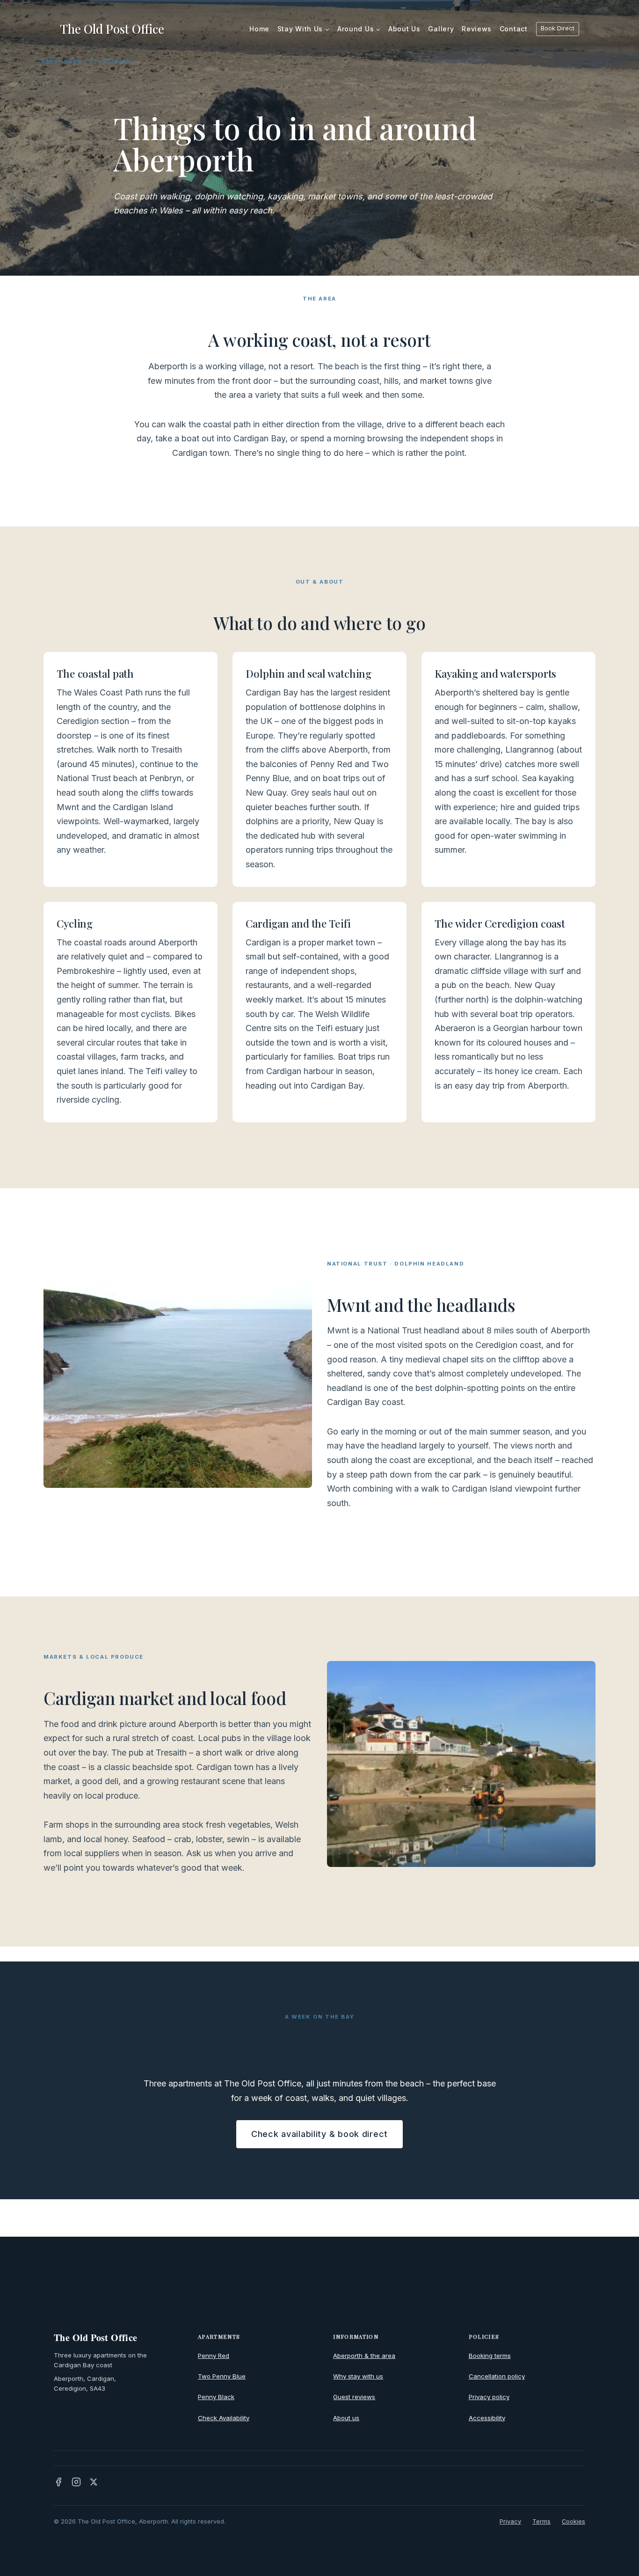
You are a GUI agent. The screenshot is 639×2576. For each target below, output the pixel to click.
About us (346, 2418)
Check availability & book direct (319, 2134)
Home (259, 29)
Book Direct (558, 28)
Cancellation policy (497, 2376)
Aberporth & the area (364, 2356)
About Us (404, 29)
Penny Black (216, 2397)
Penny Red (214, 2356)
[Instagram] (76, 2482)
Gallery (441, 29)
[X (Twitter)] (94, 2482)
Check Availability (224, 2418)
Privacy (510, 2521)
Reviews (477, 29)
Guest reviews (354, 2397)
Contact (514, 29)
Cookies (574, 2521)
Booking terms (490, 2356)
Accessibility (487, 2418)
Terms (541, 2521)
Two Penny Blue (222, 2376)
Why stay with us (358, 2376)
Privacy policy (489, 2397)
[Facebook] (58, 2482)
